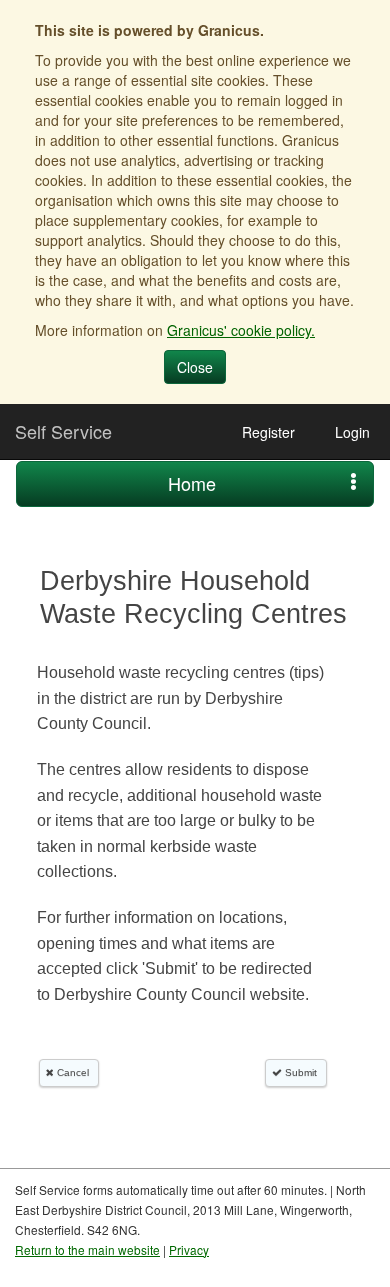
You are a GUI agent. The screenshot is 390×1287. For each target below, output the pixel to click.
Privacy (189, 1249)
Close (195, 367)
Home (192, 483)
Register (268, 432)
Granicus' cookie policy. (241, 330)
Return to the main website (87, 1249)
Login (352, 432)
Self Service (63, 431)
